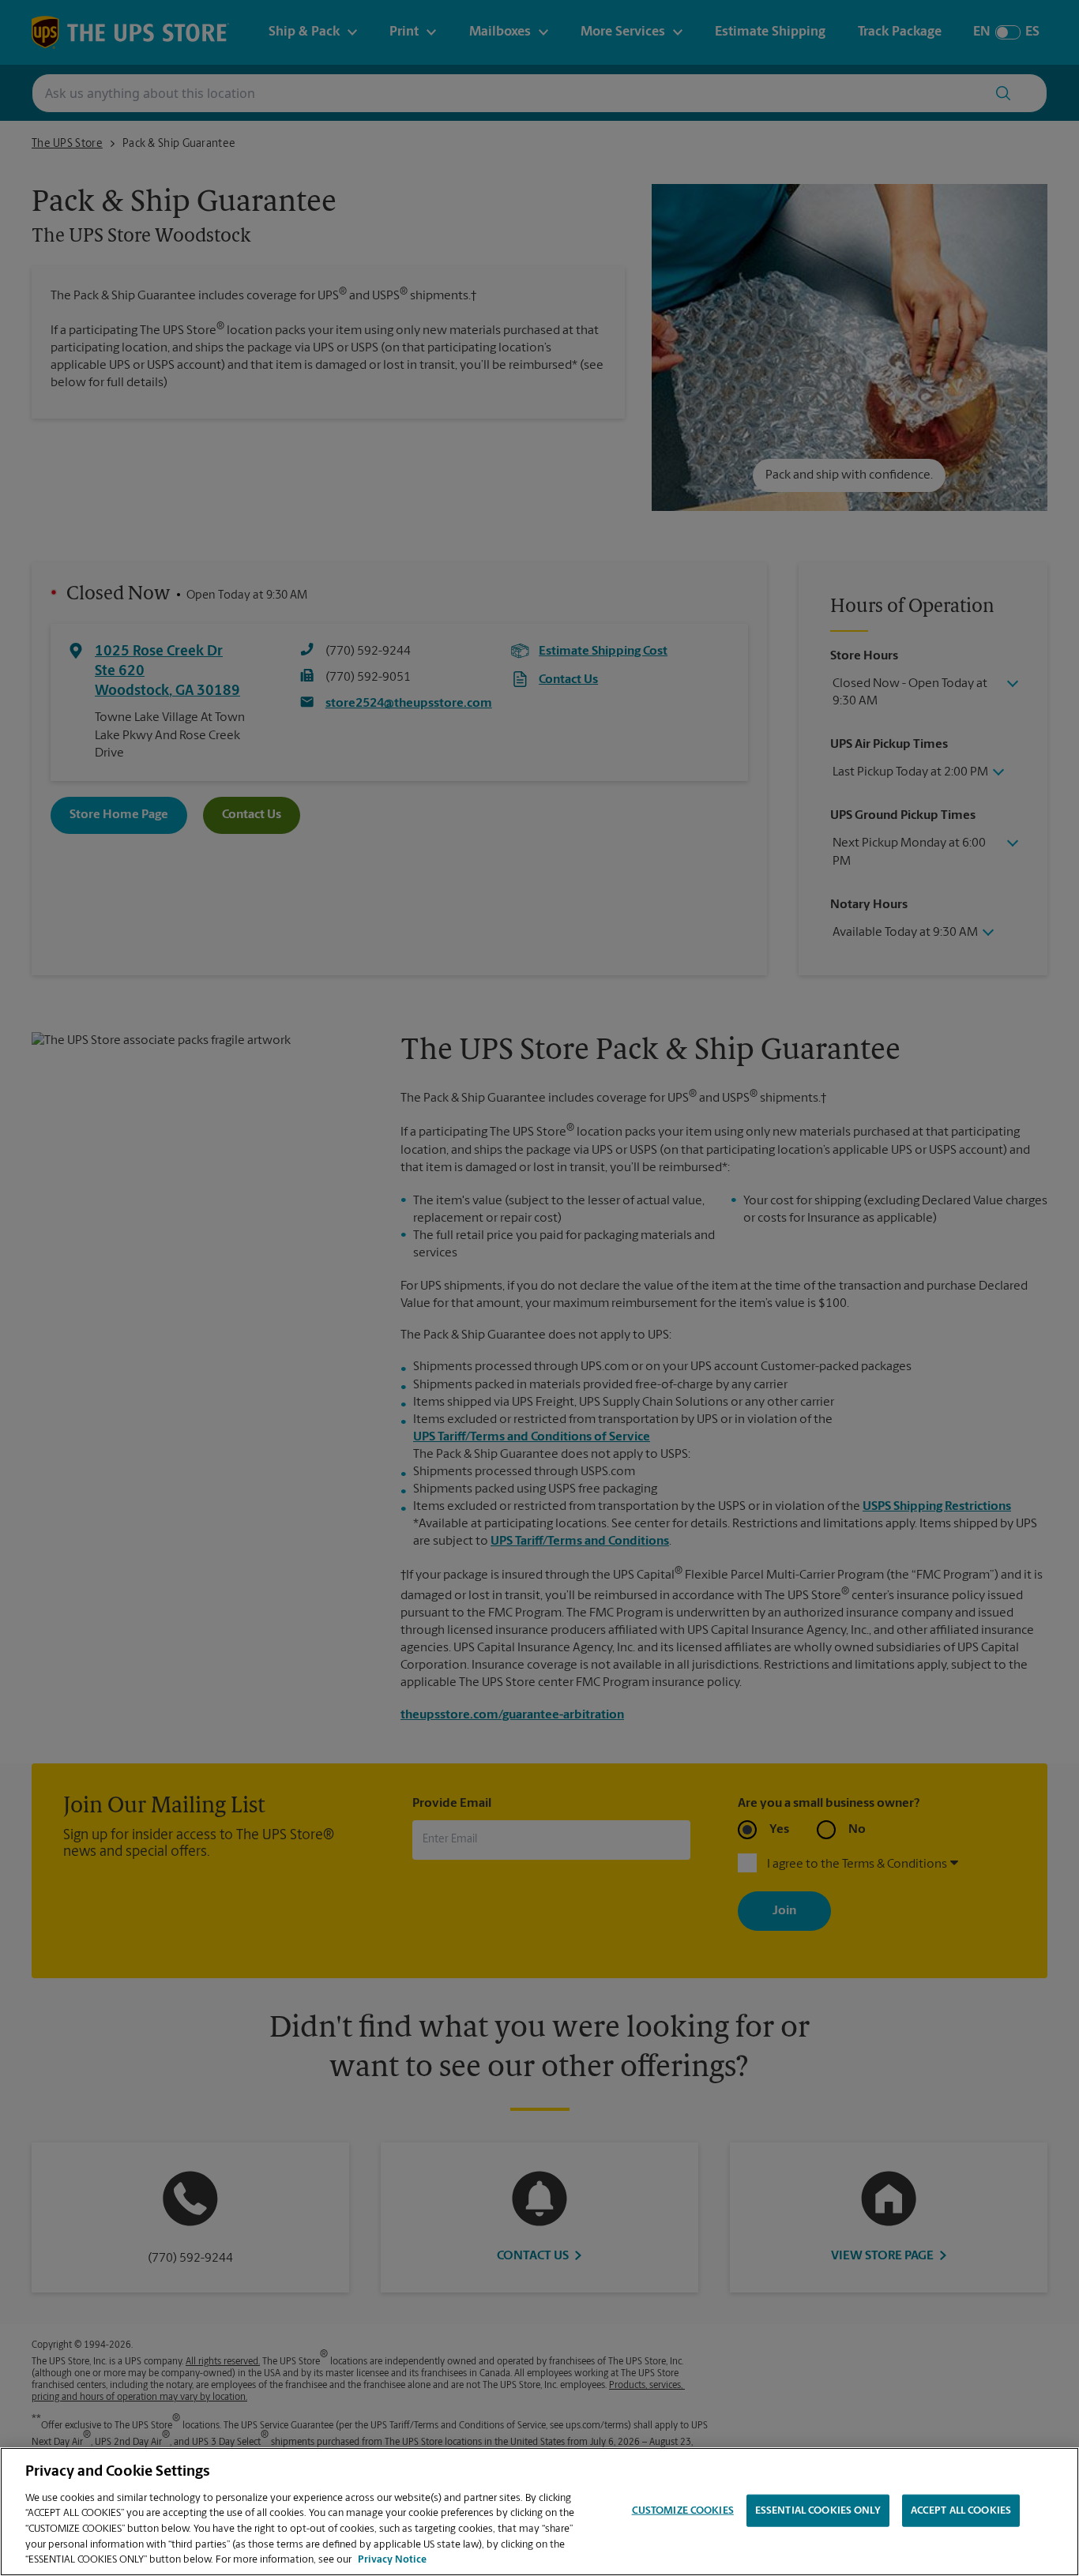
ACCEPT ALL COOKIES (961, 2510)
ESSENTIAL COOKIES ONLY (818, 2510)
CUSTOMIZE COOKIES (683, 2510)
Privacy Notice (392, 2560)
